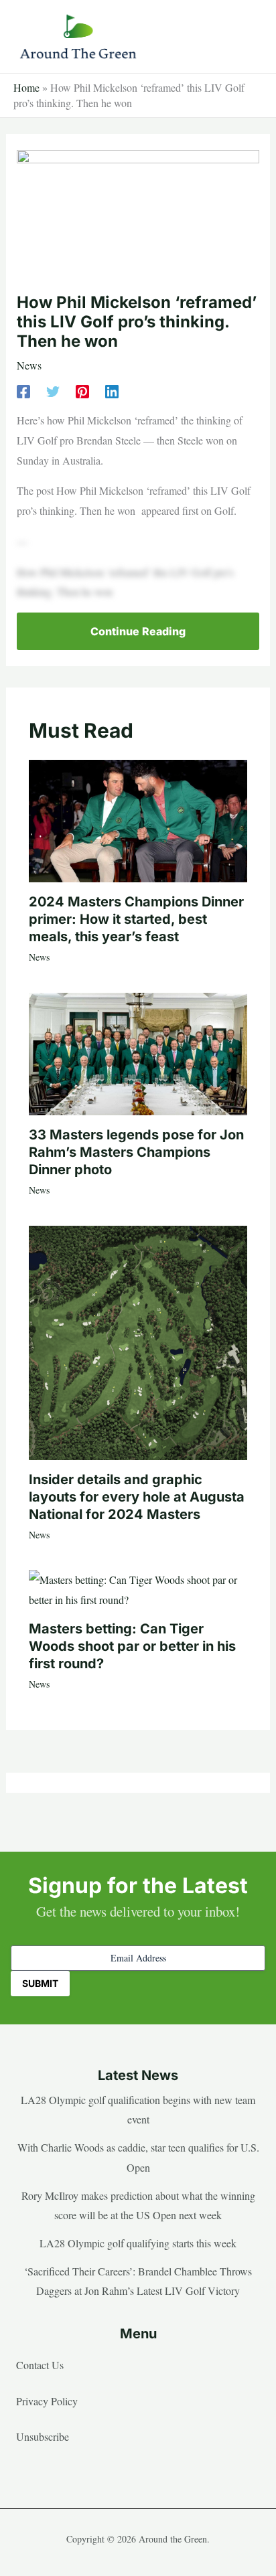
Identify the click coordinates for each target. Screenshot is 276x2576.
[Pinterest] (82, 391)
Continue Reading (138, 631)
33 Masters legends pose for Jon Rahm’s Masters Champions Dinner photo (136, 1152)
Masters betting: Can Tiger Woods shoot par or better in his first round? (132, 1646)
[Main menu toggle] (245, 37)
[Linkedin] (112, 391)
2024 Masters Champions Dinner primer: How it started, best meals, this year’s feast (136, 919)
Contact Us (40, 2365)
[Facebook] (23, 391)
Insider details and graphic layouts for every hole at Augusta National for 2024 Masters (137, 1497)
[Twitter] (53, 391)
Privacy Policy (47, 2401)
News (29, 365)
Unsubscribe (43, 2436)
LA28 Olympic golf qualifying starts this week (138, 2243)
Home (26, 87)
